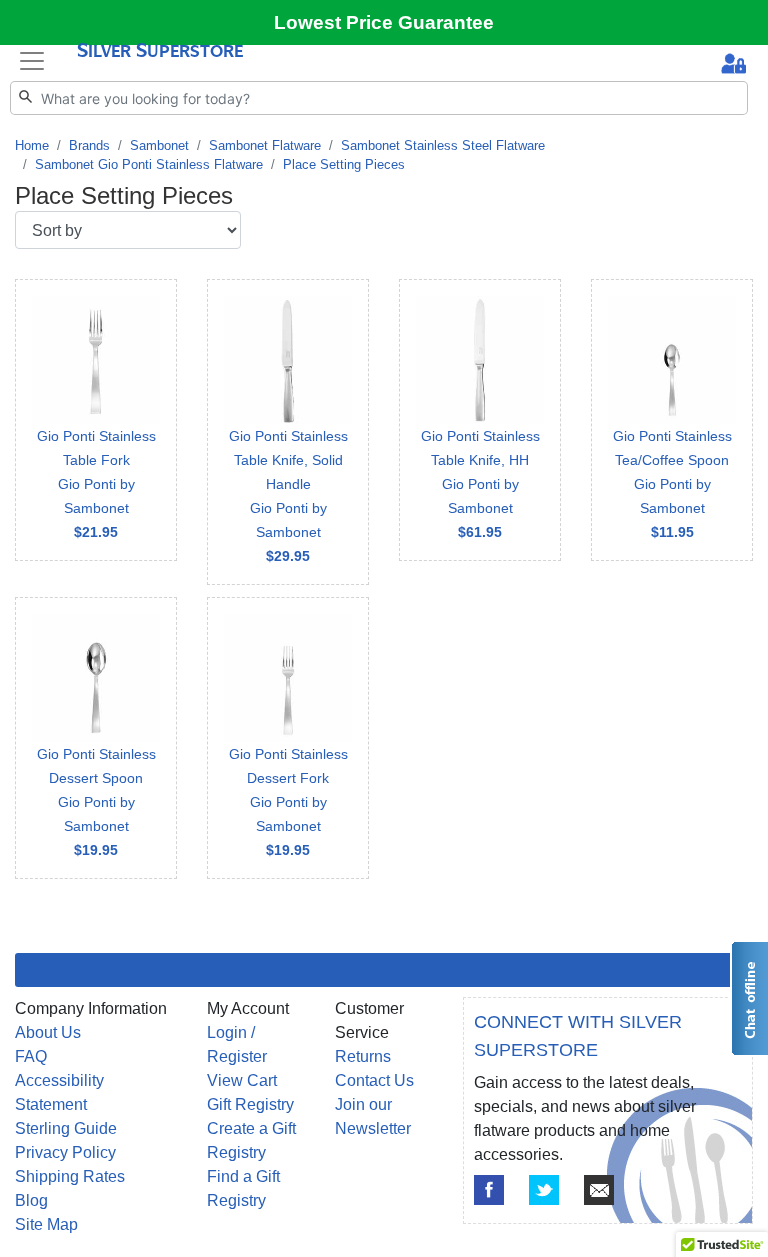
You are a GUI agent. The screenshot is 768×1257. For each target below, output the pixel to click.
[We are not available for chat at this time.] (749, 998)
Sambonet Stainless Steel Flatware (443, 145)
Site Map (46, 1224)
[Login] (733, 65)
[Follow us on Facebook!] (489, 1190)
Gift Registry (250, 1104)
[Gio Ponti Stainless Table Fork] (96, 420)
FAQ (31, 1056)
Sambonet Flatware (265, 145)
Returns (363, 1056)
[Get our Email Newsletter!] (599, 1190)
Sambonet (159, 145)
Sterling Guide (66, 1128)
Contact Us (374, 1080)
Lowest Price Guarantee (384, 22)
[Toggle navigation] (32, 60)
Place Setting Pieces (344, 164)
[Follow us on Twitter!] (544, 1190)
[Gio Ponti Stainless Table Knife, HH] (480, 420)
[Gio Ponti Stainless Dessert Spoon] (96, 738)
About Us (48, 1032)
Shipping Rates (70, 1176)
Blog (31, 1200)
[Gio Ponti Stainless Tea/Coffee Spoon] (672, 420)
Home (32, 145)
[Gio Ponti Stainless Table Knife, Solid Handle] (288, 432)
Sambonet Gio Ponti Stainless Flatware (149, 164)
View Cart (242, 1080)
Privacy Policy (65, 1152)
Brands (89, 145)
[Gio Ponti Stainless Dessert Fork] (288, 738)
